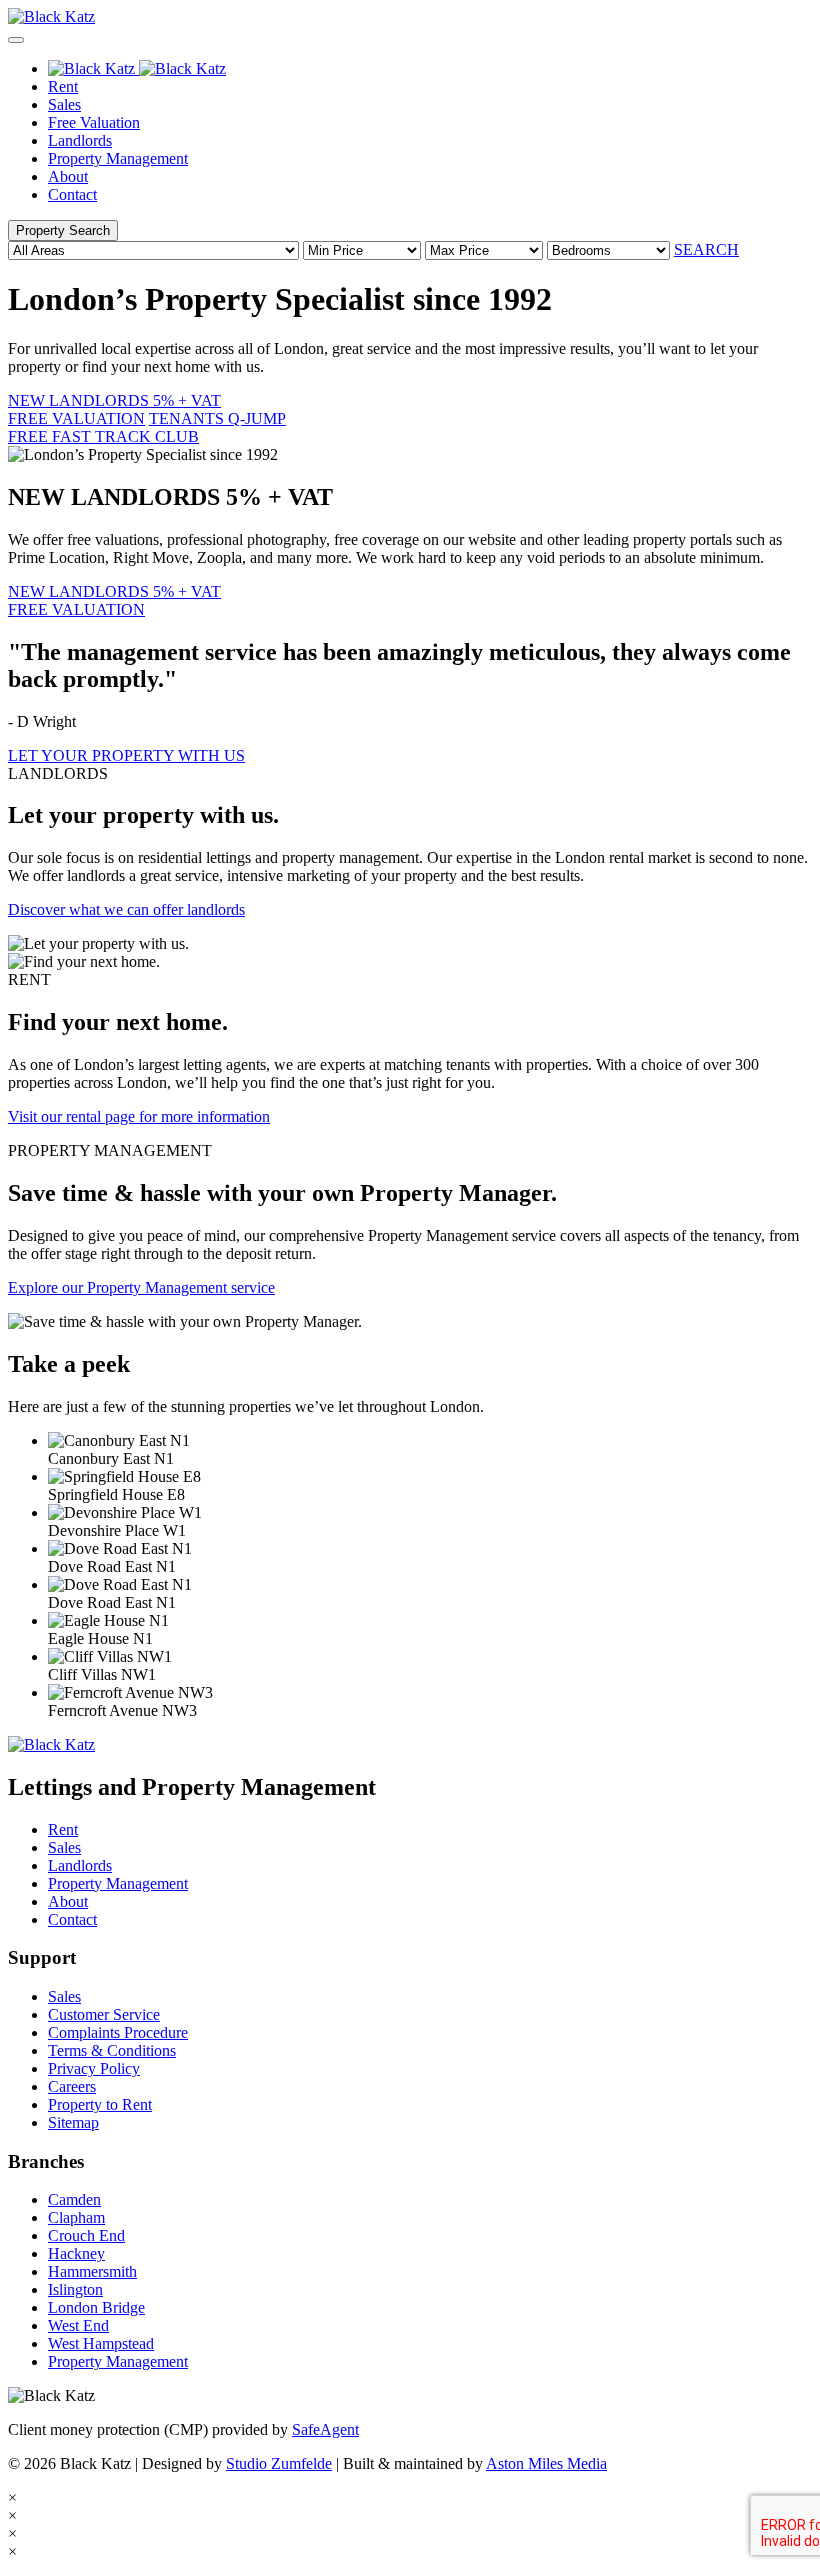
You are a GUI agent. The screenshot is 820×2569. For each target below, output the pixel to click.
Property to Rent (100, 2104)
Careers (72, 2086)
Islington (75, 2289)
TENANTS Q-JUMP (147, 427)
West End (78, 2325)
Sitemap (73, 2122)
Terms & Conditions (112, 2050)
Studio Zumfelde (279, 2463)
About (68, 176)
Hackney (76, 2253)
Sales (64, 104)
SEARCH (706, 249)
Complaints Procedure (118, 2032)
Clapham (76, 2217)
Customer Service (104, 2014)
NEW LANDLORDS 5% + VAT (114, 409)
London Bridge (96, 2307)
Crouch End (86, 2235)
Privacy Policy (94, 2068)
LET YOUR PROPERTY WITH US (126, 755)
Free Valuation (94, 122)
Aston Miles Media (546, 2463)
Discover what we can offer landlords (126, 909)
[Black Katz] (410, 17)
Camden (74, 2199)
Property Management (118, 158)
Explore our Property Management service (141, 1287)
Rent (63, 86)
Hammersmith (92, 2271)
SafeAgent (325, 2429)
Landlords (80, 140)
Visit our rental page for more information (139, 1116)
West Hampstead (101, 2343)
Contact (72, 194)
